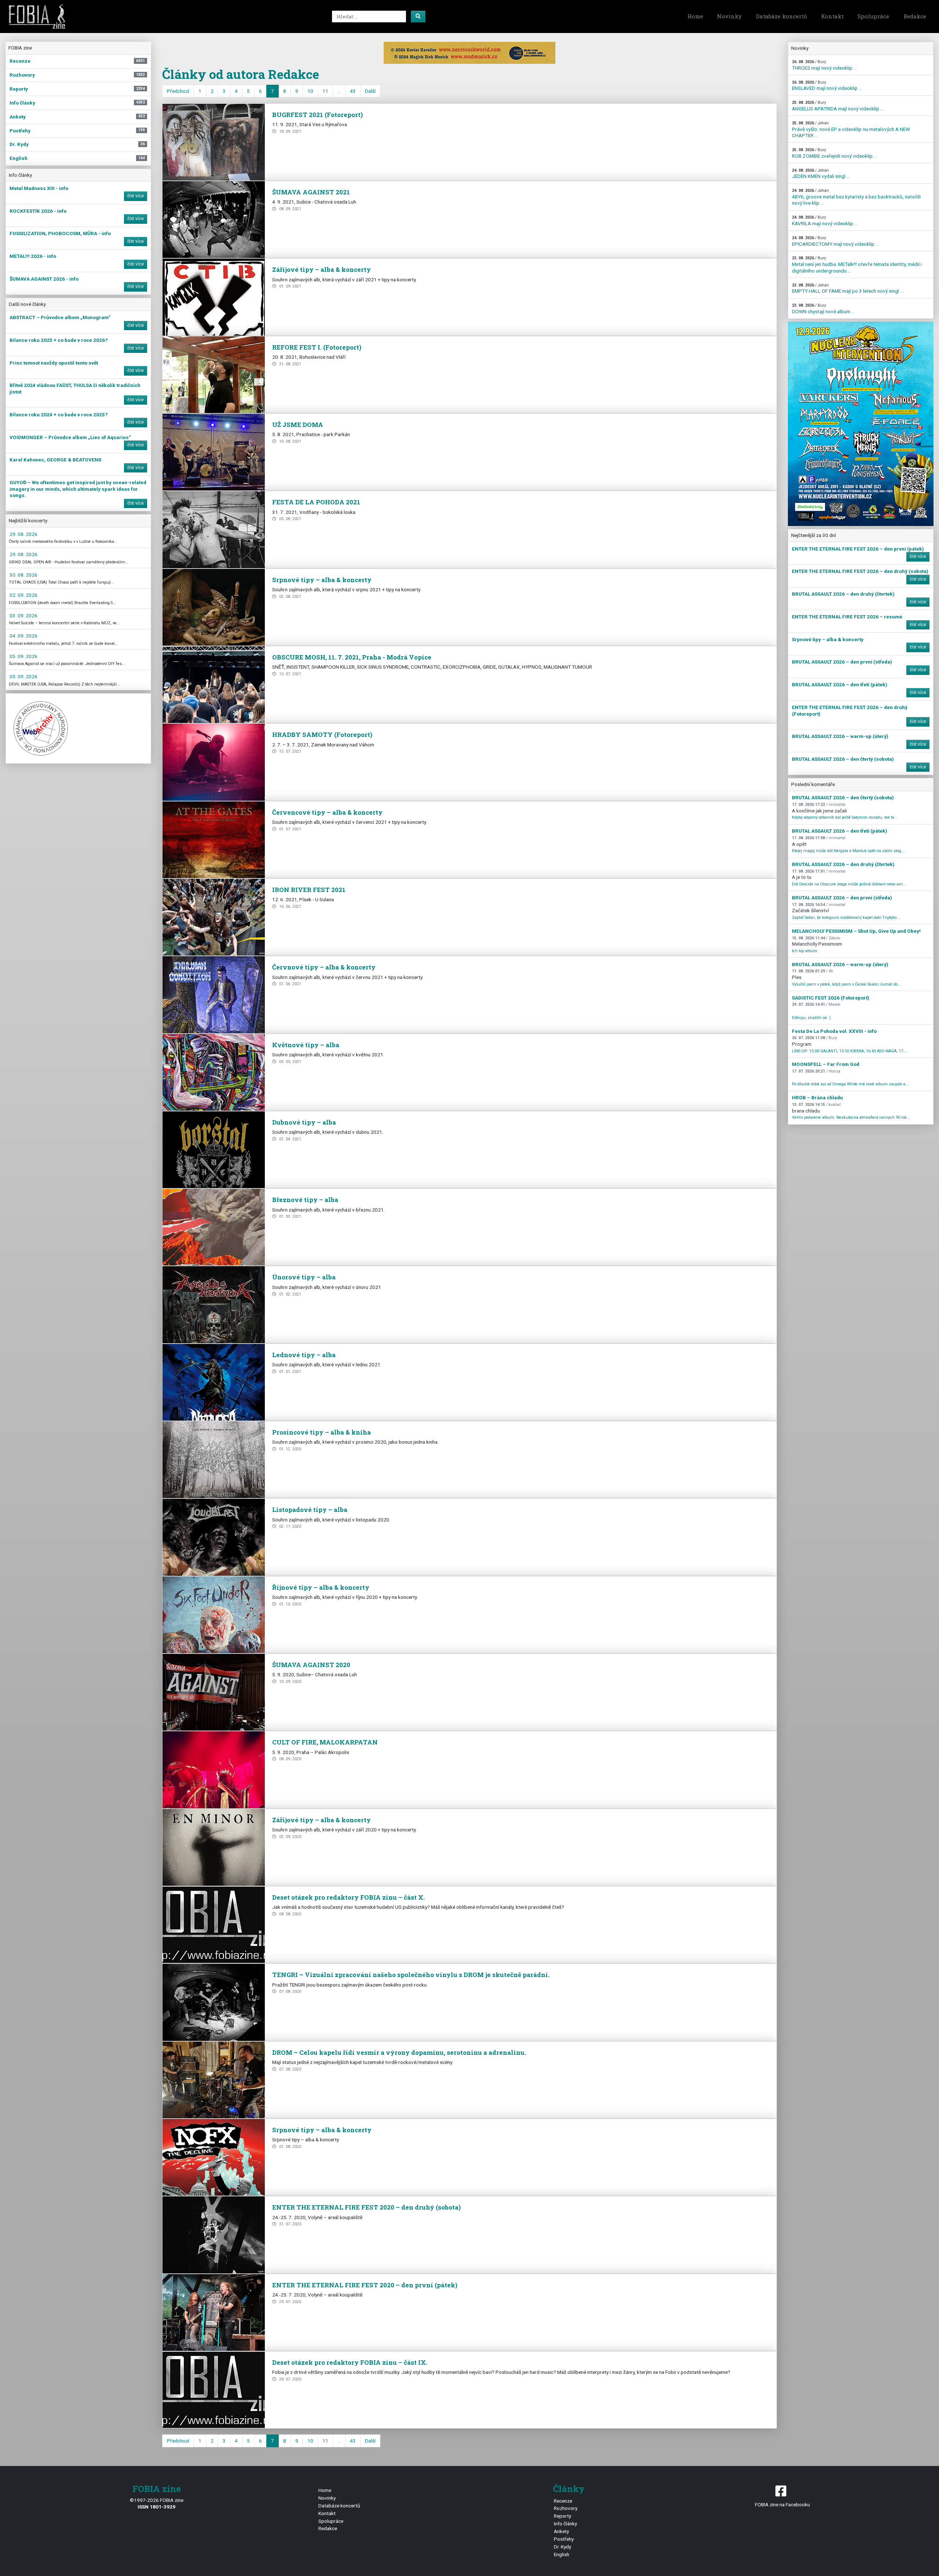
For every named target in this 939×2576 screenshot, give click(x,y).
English (562, 2554)
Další (370, 91)
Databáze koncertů (781, 16)
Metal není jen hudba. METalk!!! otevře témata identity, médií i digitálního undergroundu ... (857, 264)
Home (695, 16)
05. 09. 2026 (23, 656)
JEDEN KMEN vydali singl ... (821, 174)
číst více (136, 196)
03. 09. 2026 (23, 615)
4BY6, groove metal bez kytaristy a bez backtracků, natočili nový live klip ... (856, 197)
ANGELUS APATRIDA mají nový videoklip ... (838, 106)
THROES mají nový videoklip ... (824, 65)
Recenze (563, 2501)
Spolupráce (873, 16)
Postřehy (564, 2539)
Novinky (729, 16)
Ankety (561, 2531)
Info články (565, 2524)
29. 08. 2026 (23, 534)
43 (353, 91)
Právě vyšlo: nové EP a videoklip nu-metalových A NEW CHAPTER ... (851, 129)
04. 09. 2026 (23, 636)
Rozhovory (566, 2508)
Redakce (915, 16)
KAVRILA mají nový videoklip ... (825, 221)
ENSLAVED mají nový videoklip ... (827, 86)
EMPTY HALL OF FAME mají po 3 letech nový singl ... (848, 288)
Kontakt (832, 16)
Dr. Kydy (562, 2547)
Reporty (562, 2516)
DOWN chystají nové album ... (823, 309)
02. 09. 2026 (23, 595)
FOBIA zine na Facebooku (782, 2504)
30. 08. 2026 (23, 575)
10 (310, 91)
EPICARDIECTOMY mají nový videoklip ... (835, 241)
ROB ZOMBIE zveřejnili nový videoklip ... (834, 153)
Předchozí (178, 91)
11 (325, 91)
